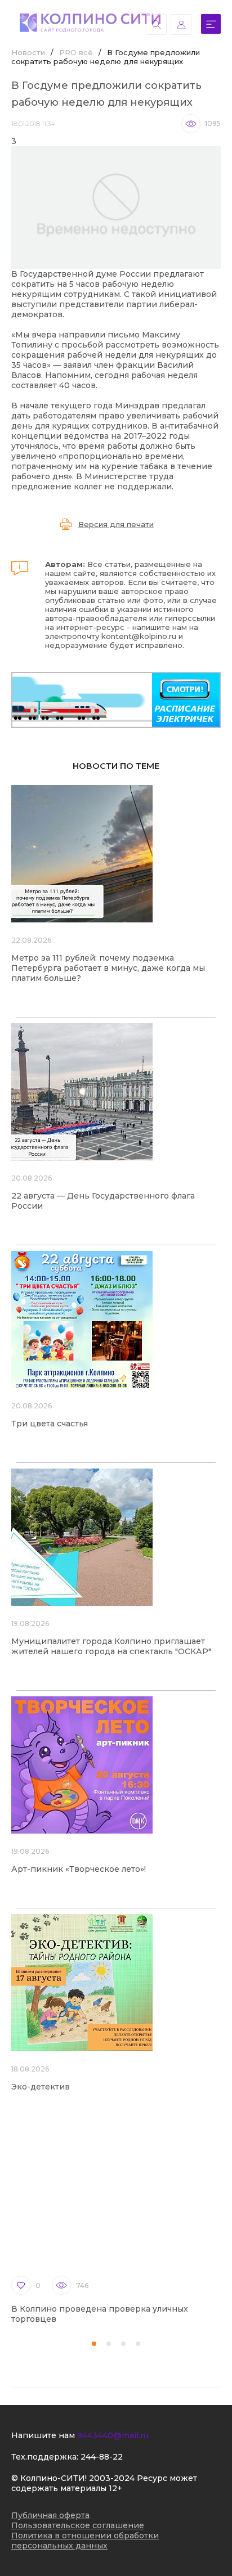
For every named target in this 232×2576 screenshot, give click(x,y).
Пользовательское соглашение (78, 2525)
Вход (181, 24)
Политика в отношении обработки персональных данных (85, 2541)
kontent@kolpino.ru (139, 636)
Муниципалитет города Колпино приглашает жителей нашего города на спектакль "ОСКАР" (111, 1646)
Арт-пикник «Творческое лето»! (79, 1869)
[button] (94, 2344)
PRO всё (76, 52)
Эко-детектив (41, 2087)
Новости (28, 52)
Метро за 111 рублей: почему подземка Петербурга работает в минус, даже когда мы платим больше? (108, 968)
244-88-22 (102, 2457)
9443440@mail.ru (113, 2435)
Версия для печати (116, 524)
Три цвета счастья (50, 1424)
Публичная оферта (50, 2515)
